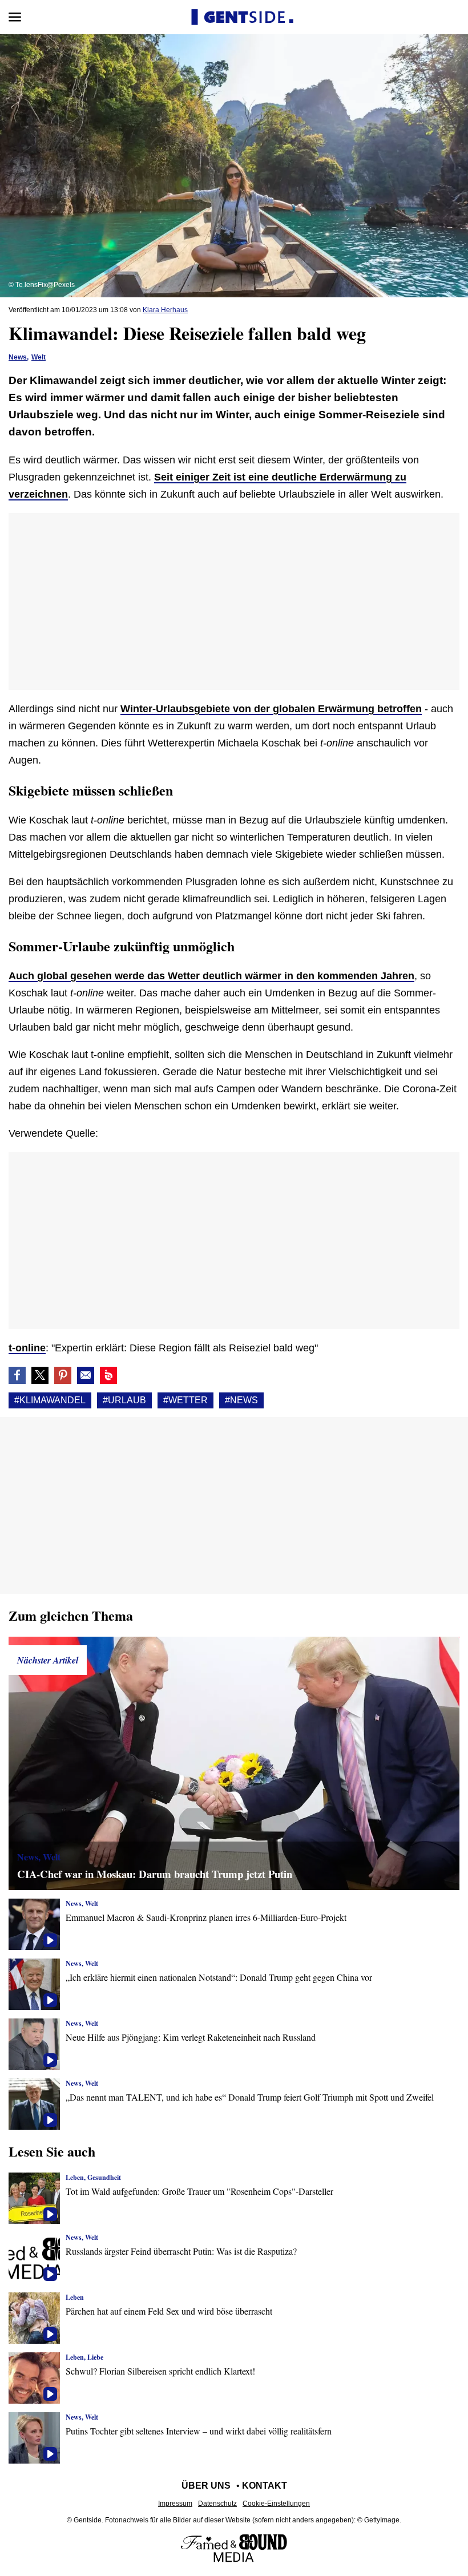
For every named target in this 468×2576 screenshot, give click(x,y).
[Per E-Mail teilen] (86, 1375)
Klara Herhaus (165, 310)
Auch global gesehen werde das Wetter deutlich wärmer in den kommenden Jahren (211, 976)
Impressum (175, 2504)
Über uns (206, 2486)
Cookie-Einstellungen (276, 2504)
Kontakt (265, 2486)
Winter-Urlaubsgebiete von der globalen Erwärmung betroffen (271, 709)
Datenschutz (217, 2504)
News (18, 357)
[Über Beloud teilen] (108, 1375)
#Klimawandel (50, 1400)
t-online (27, 1348)
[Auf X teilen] (40, 1375)
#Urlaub (124, 1400)
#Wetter (185, 1400)
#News (241, 1400)
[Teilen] (63, 1375)
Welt (39, 357)
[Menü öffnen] (15, 17)
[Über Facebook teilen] (17, 1375)
